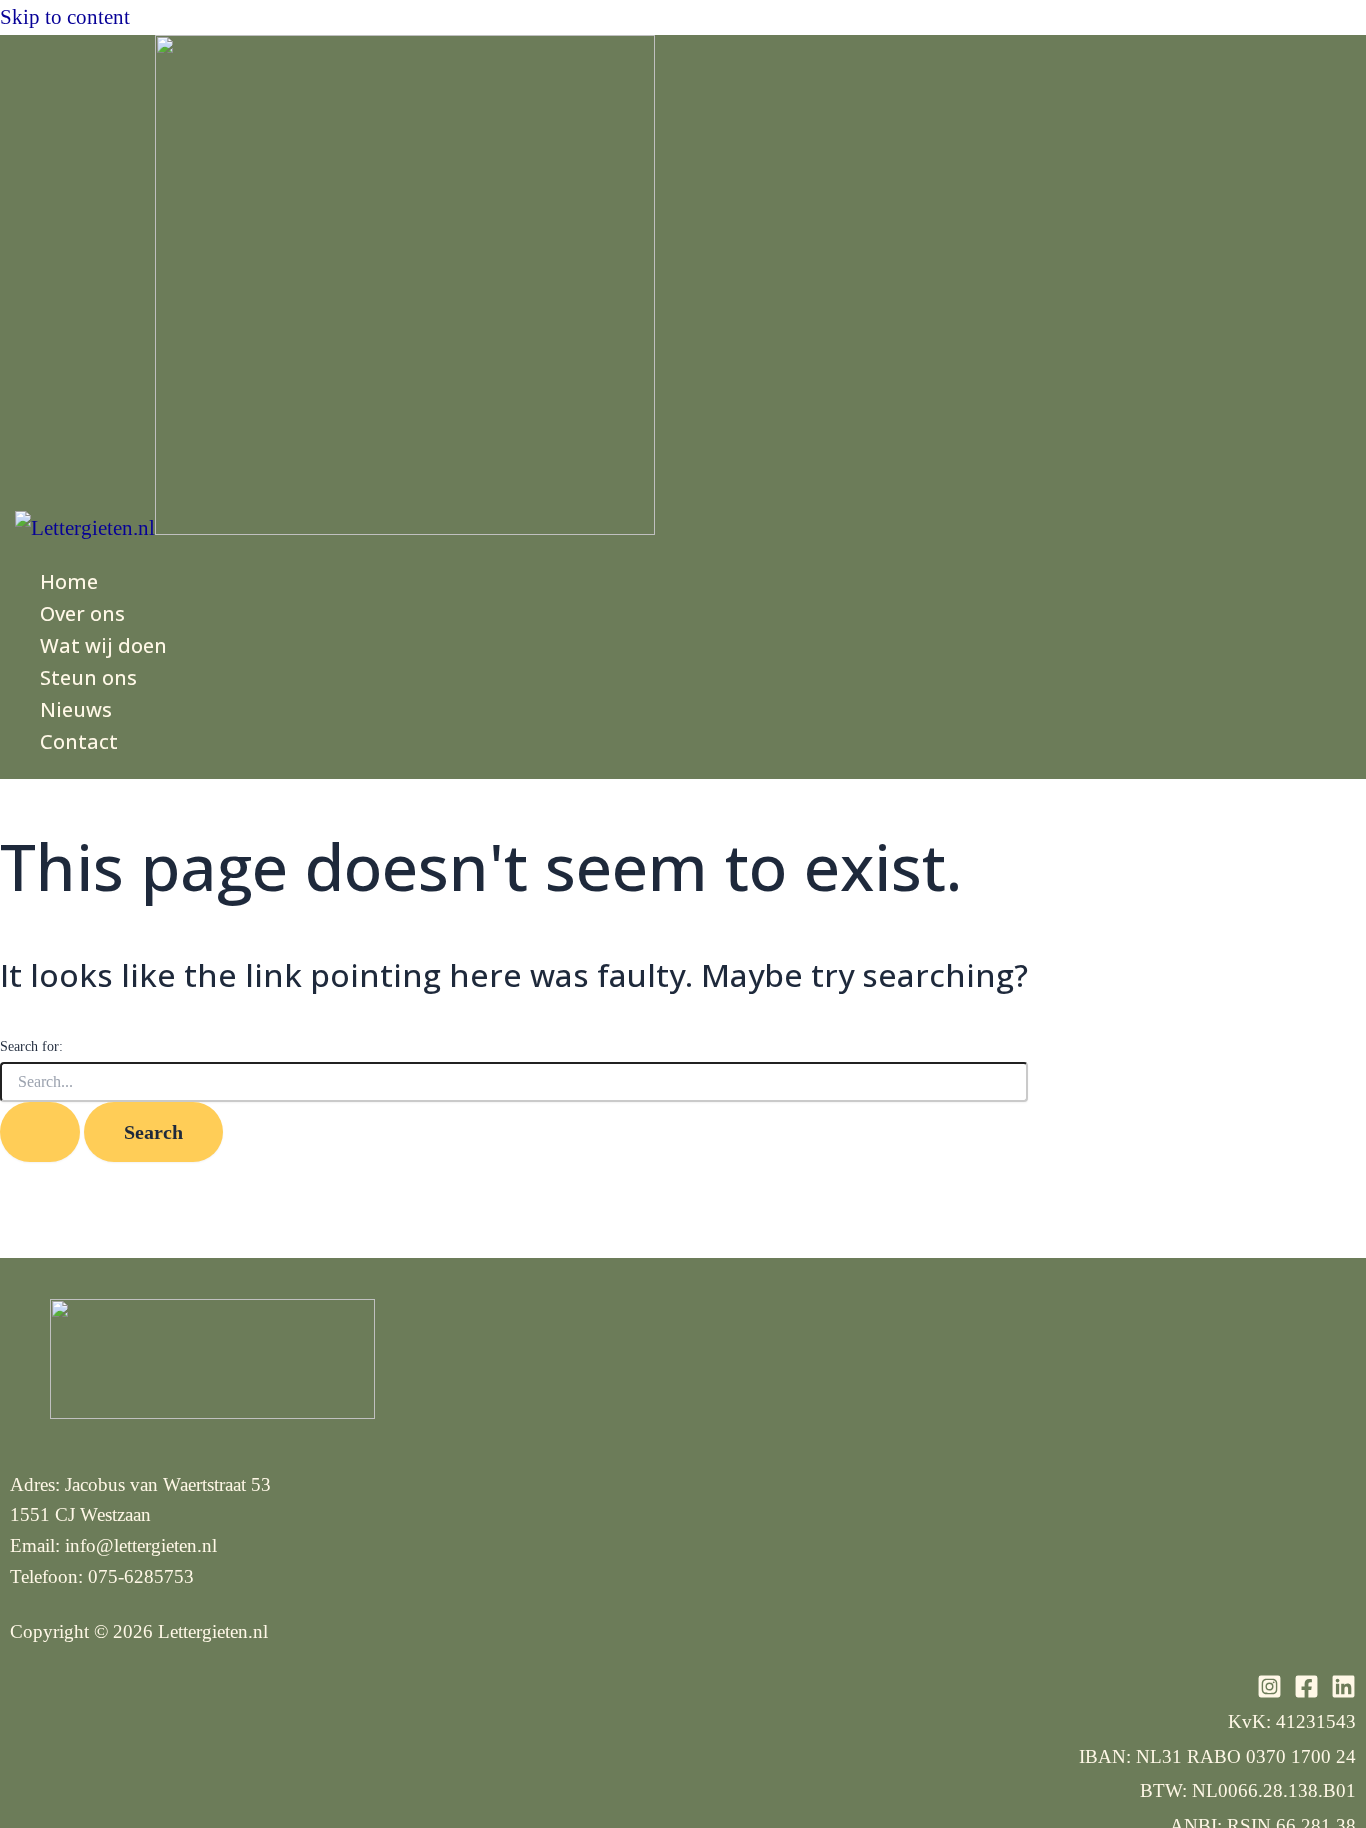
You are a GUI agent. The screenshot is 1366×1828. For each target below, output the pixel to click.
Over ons (82, 613)
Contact (79, 741)
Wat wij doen (103, 645)
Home (69, 581)
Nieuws (76, 709)
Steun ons (88, 677)
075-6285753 (141, 1576)
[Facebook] (1306, 1692)
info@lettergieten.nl (141, 1545)
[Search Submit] (40, 1132)
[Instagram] (1269, 1692)
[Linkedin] (1343, 1692)
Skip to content (65, 17)
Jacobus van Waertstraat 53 (168, 1484)
